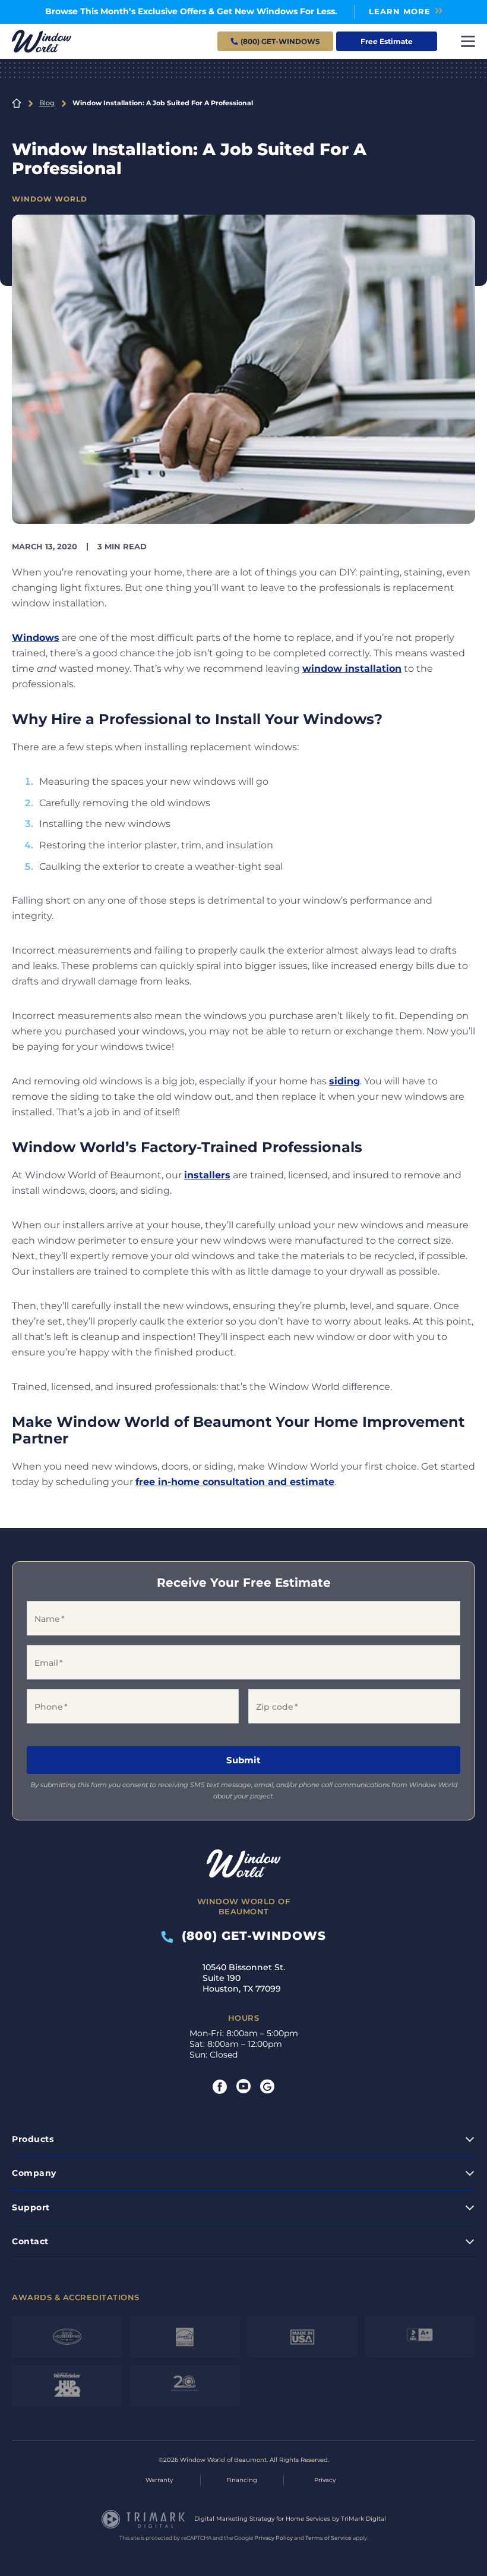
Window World (50, 199)
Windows (36, 638)
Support (31, 2207)
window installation (352, 669)
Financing (242, 2480)
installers (207, 1175)
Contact (30, 2241)
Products (33, 2139)
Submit (243, 1760)
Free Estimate (387, 41)
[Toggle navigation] (468, 41)
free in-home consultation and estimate (235, 1482)
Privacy (325, 2480)
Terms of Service (328, 2538)
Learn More (400, 11)
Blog (47, 103)
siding (344, 1081)
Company (34, 2173)
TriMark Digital (363, 2519)
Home (17, 103)
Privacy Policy (273, 2538)
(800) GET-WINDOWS (250, 1936)
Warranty (159, 2480)
